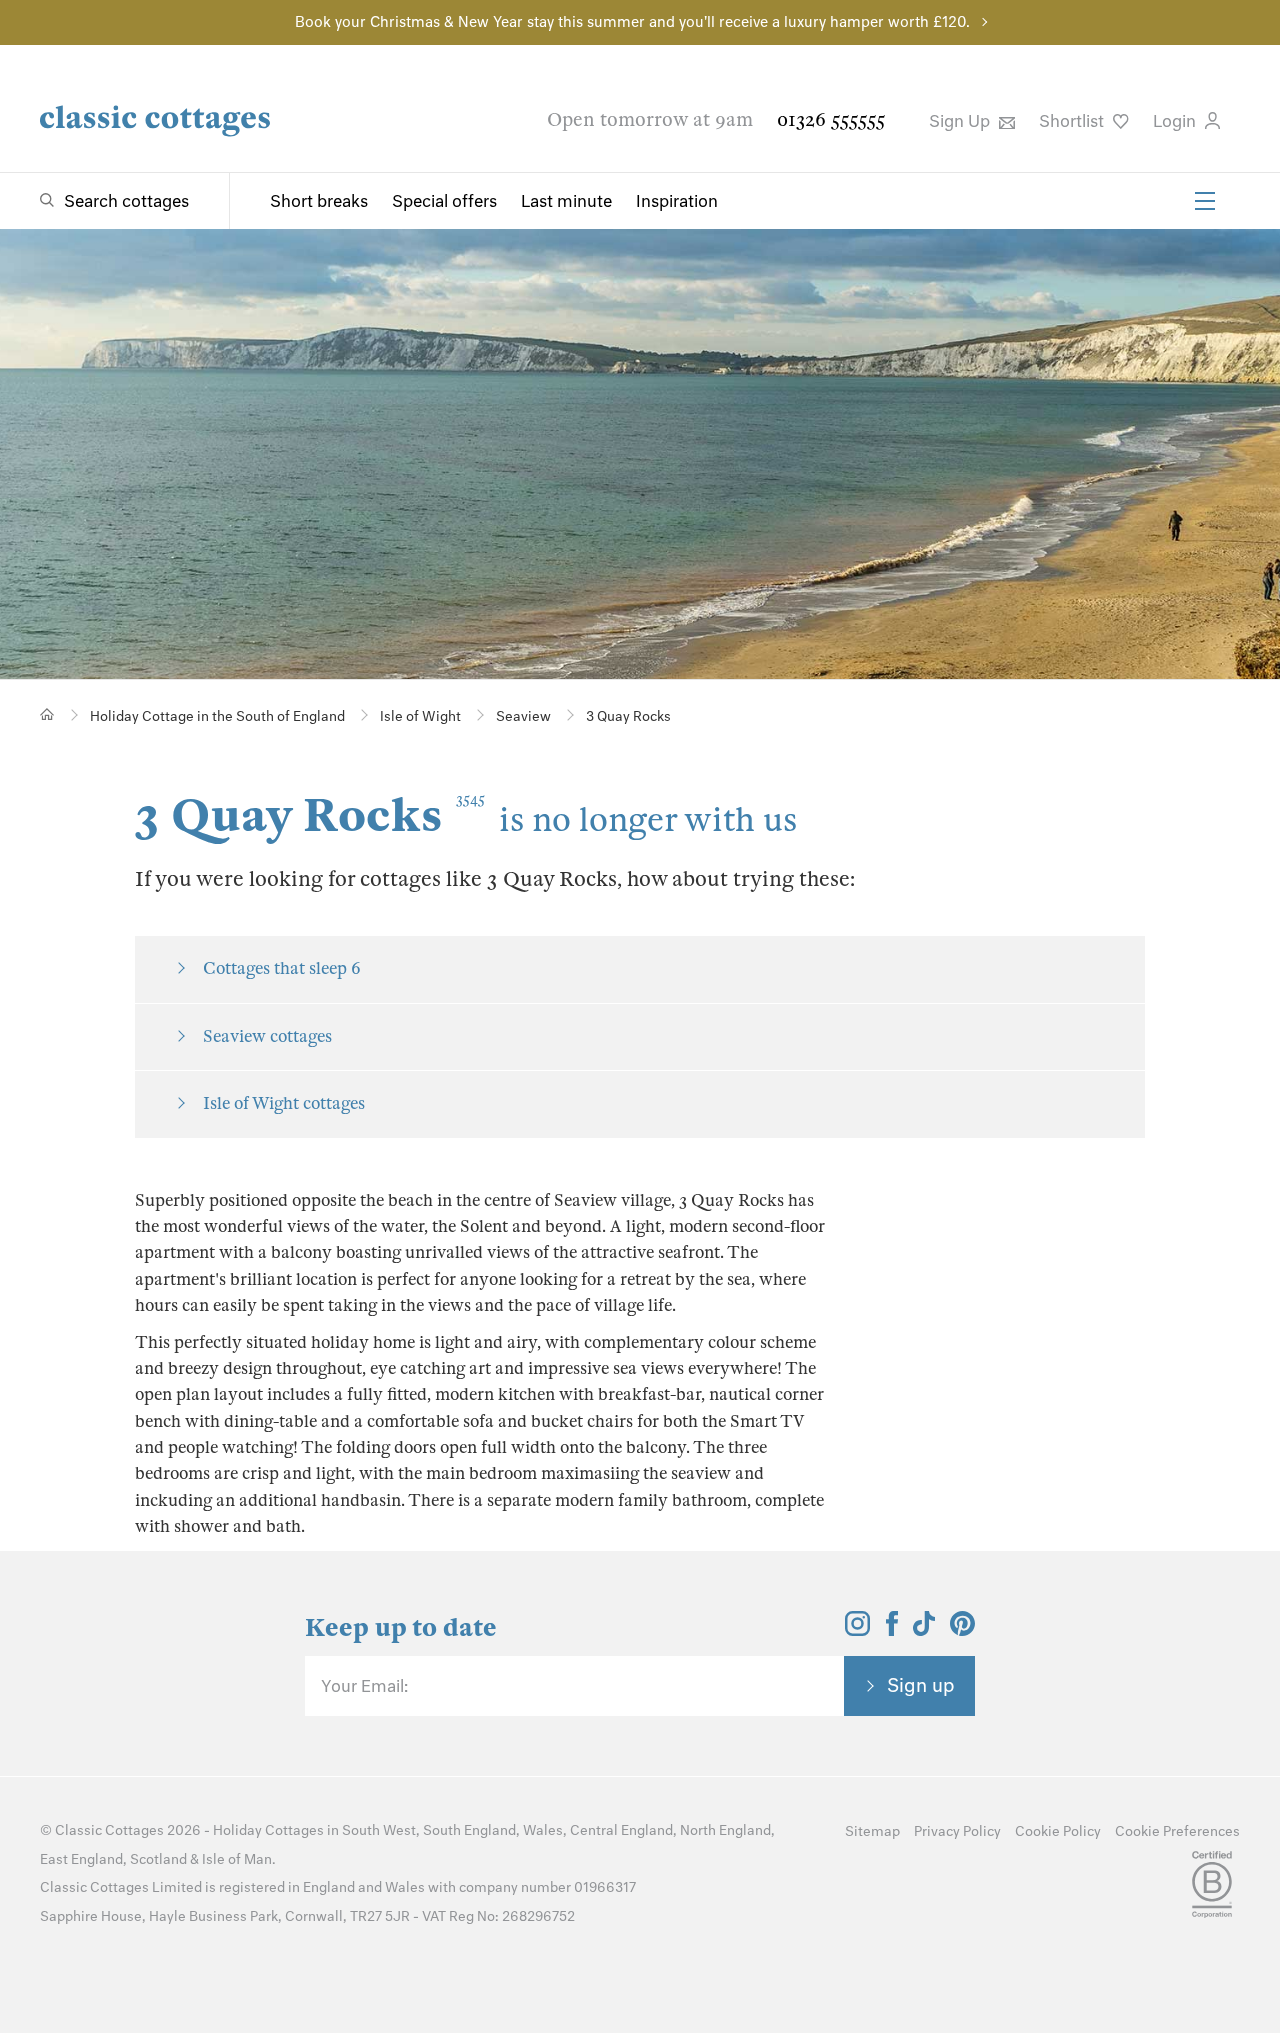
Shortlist (1073, 121)
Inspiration (677, 201)
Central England (621, 1830)
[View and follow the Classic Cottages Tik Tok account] (924, 1630)
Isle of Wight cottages (284, 1103)
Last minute (566, 201)
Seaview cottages (267, 1036)
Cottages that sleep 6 (282, 968)
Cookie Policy (1058, 1831)
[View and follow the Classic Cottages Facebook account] (892, 1630)
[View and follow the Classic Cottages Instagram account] (857, 1630)
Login (1176, 121)
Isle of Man (237, 1859)
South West (379, 1830)
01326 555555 (831, 119)
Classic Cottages (109, 1830)
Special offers (444, 201)
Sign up (921, 1685)
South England (469, 1830)
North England (725, 1830)
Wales (543, 1830)
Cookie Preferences (1177, 1831)
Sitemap (872, 1831)
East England (81, 1859)
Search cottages (126, 201)
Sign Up (961, 121)
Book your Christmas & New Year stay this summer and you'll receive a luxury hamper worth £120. (632, 22)
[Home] (47, 714)
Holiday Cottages (268, 1830)
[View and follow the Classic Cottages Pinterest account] (962, 1630)
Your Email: (364, 1686)
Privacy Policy (957, 1831)
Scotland (158, 1859)
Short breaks (319, 201)
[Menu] (1205, 201)
